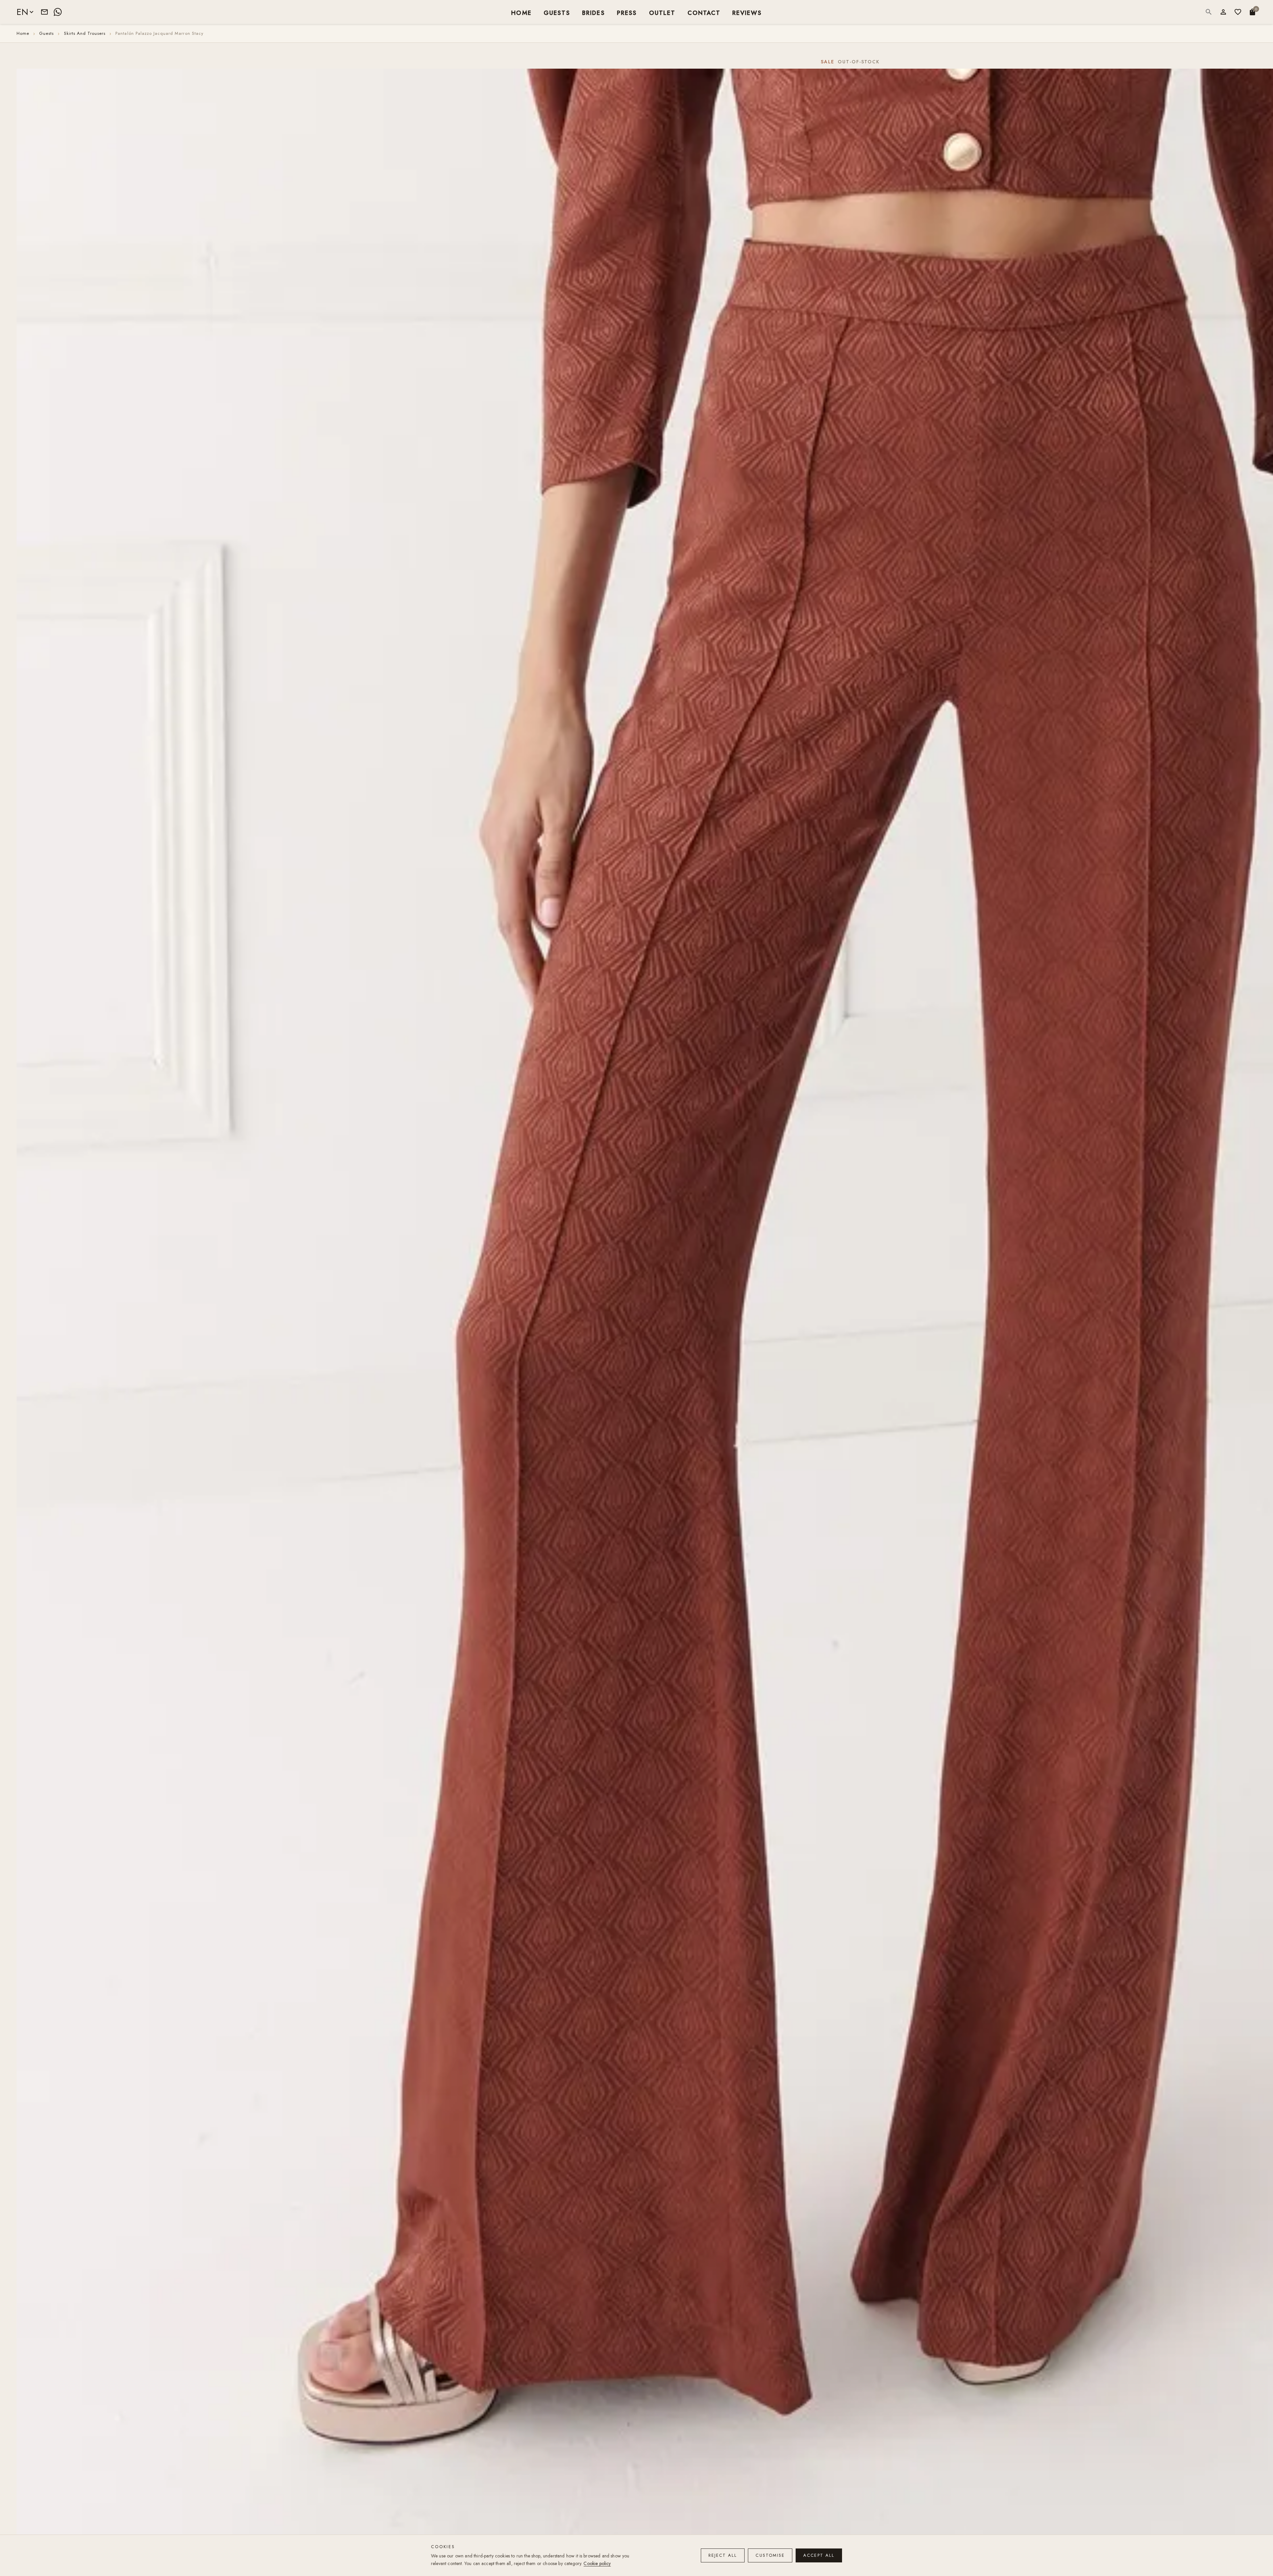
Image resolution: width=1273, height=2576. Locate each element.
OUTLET (662, 12)
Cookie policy (597, 2563)
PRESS (627, 12)
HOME (521, 12)
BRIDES (594, 12)
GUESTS (557, 12)
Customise (770, 2555)
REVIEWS (747, 12)
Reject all (723, 2555)
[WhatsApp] (58, 12)
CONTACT (704, 12)
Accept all (819, 2555)
